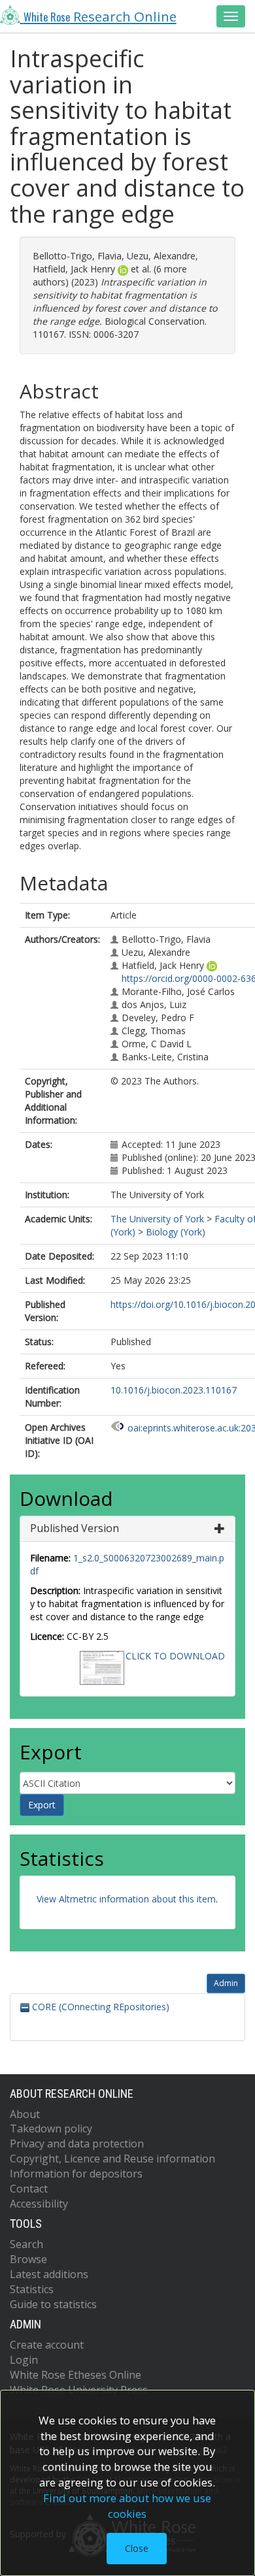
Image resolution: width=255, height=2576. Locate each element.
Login (24, 2360)
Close (137, 2548)
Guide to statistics (53, 2304)
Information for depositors (76, 2174)
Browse (28, 2259)
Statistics (32, 2289)
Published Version (75, 1528)
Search (26, 2244)
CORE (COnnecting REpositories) (99, 2007)
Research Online (100, 16)
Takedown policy (51, 2128)
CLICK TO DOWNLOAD (175, 1656)
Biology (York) (176, 1232)
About (25, 2114)
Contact (29, 2189)
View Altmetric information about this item (126, 1899)
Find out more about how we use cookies (127, 2506)
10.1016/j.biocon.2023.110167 (174, 1390)
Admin (226, 1983)
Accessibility (39, 2204)
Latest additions (49, 2274)
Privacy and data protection (77, 2144)
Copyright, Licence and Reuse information (112, 2159)
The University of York (157, 1219)
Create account (47, 2345)
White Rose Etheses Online (76, 2375)
